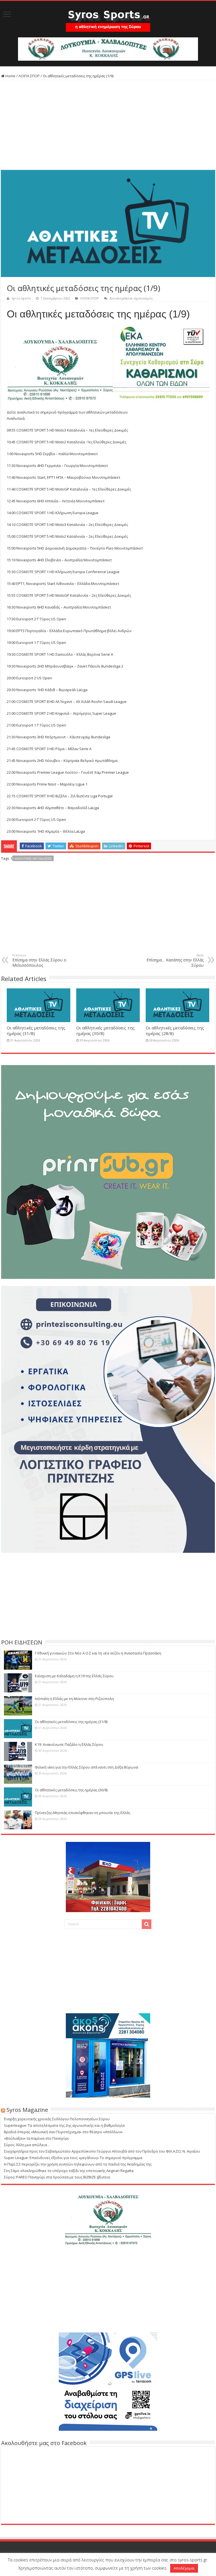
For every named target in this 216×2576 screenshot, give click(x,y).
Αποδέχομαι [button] (184, 2568)
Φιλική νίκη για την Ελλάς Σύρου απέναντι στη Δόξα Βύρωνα (86, 1767)
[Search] (147, 1924)
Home (10, 76)
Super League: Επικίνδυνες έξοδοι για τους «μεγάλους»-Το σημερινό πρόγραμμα (73, 2158)
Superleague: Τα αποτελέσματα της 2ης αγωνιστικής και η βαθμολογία (64, 2125)
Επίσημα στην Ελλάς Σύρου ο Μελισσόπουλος (39, 960)
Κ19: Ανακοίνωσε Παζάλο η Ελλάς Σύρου (69, 1744)
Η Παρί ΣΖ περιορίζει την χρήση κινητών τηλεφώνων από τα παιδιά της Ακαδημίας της (78, 2164)
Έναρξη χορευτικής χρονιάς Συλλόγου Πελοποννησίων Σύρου (57, 2119)
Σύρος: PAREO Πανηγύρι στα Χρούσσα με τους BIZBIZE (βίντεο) (57, 2177)
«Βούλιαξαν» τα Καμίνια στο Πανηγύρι (36, 2138)
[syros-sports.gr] (108, 17)
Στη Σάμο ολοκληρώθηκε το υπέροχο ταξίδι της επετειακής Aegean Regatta (69, 2171)
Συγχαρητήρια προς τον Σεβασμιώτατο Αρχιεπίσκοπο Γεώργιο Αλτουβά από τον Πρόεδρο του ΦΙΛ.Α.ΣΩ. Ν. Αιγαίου (102, 2151)
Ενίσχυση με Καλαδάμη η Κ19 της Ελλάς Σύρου (74, 1676)
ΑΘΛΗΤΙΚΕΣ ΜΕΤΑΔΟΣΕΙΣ (33, 858)
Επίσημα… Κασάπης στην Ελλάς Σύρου (175, 960)
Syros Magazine (27, 2110)
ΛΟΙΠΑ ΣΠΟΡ (29, 76)
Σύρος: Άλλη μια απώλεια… (27, 2145)
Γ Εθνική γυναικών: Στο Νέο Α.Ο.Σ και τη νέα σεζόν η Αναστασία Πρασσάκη (98, 1653)
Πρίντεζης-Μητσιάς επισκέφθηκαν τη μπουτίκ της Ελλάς (83, 1813)
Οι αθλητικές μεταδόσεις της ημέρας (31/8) (71, 1722)
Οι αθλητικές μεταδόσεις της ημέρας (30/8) (71, 1790)
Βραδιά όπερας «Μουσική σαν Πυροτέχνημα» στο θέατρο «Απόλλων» (63, 2132)
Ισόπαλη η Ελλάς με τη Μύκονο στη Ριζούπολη (74, 1699)
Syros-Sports (21, 298)
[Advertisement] (108, 125)
